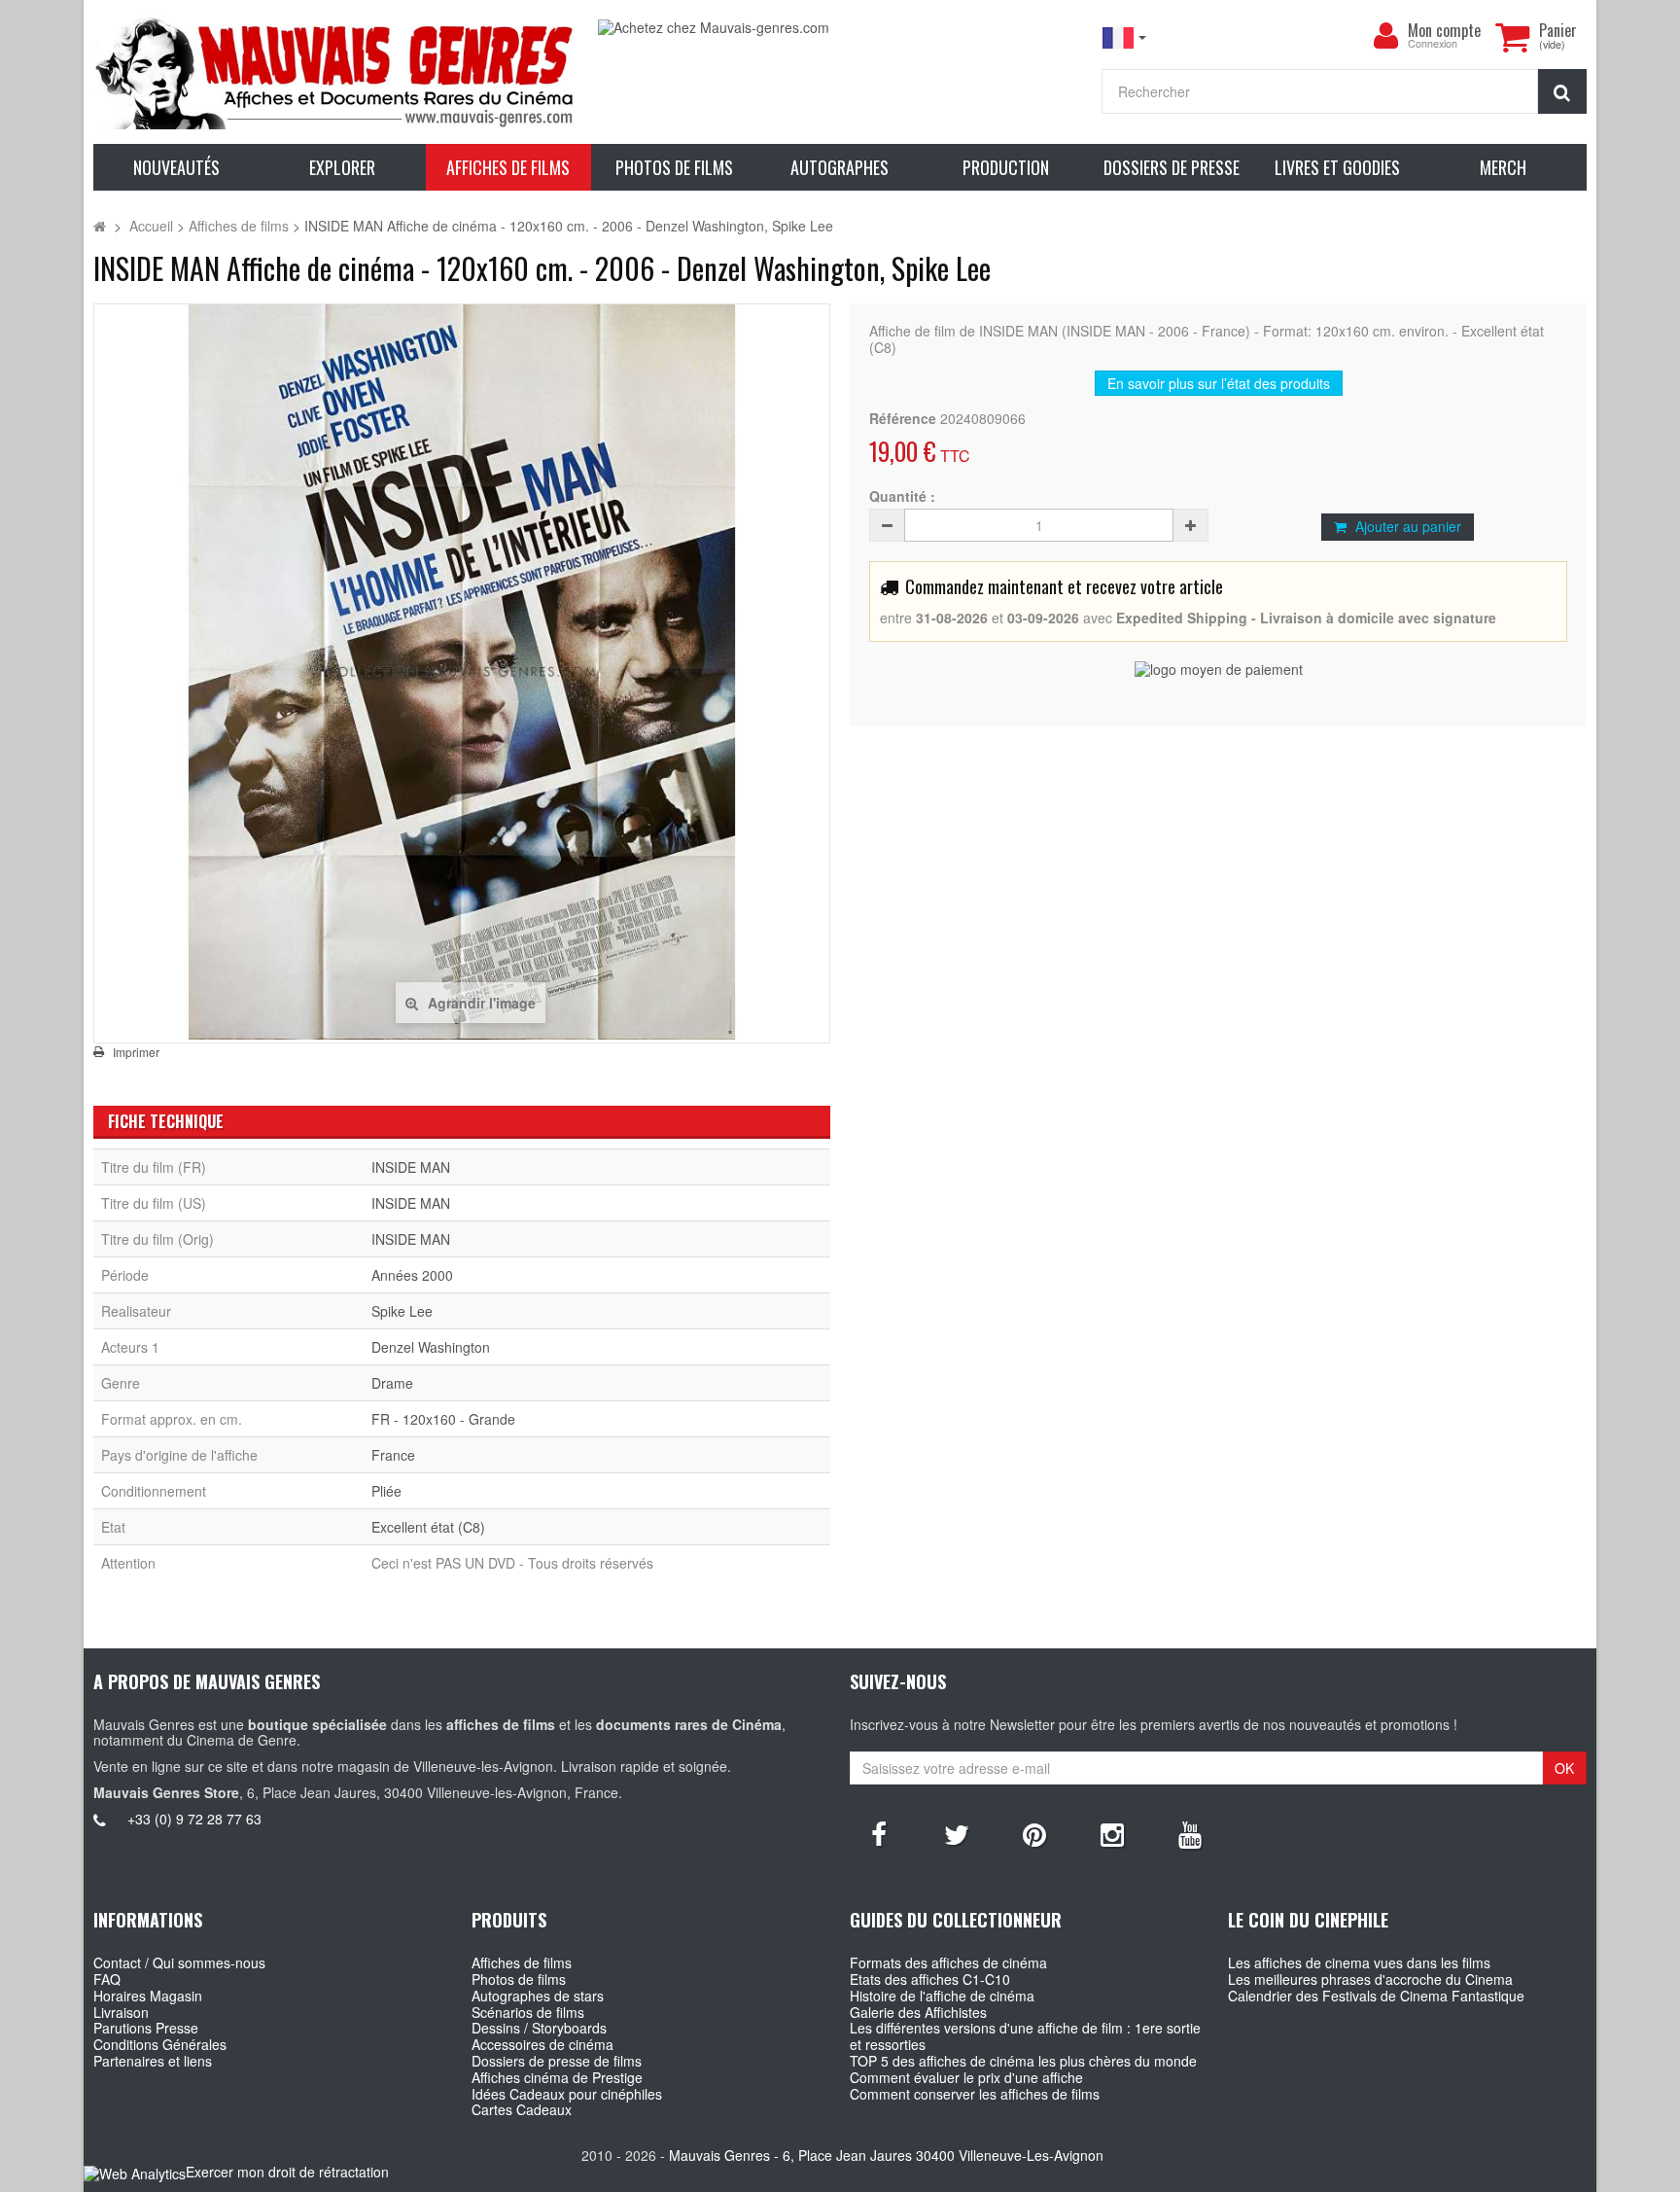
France (393, 1455)
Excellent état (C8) (428, 1527)
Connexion (1433, 44)
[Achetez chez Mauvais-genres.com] (840, 28)
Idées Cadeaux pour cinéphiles (567, 2094)
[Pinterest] (1034, 1833)
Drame (392, 1383)
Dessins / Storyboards (539, 2028)
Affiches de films (522, 1962)
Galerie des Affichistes (918, 2012)
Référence (903, 419)
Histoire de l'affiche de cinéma (942, 1996)
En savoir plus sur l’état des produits (1219, 383)
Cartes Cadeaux (522, 2109)
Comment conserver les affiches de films (975, 2094)
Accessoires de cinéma (542, 2044)
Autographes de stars (538, 1996)
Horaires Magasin (148, 1996)
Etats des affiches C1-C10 (930, 1979)
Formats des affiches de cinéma (948, 1962)
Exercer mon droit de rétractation (287, 2172)
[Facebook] (879, 1833)
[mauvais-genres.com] (335, 72)
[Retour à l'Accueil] (100, 226)
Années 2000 (412, 1275)
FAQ (107, 1979)
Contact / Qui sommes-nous (179, 1962)
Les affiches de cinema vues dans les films (1359, 1962)
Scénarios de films (528, 2012)
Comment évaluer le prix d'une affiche (966, 2077)
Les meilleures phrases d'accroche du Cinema (1370, 1979)
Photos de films (519, 1979)
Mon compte (1444, 30)
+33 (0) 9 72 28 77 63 (194, 1819)
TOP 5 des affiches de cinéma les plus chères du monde (1023, 2061)
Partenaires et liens (153, 2061)
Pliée (386, 1491)
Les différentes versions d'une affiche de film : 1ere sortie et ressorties (1025, 2036)
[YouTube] (1190, 1833)
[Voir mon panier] (1513, 37)
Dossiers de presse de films (557, 2061)
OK (1564, 1768)
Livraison (121, 2012)
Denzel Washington (431, 1347)
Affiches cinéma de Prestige (557, 2077)
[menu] (1386, 36)
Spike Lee (402, 1311)
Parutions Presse (146, 2028)
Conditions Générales (160, 2044)
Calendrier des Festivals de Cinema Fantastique (1376, 1996)
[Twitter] (957, 1833)
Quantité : (902, 496)
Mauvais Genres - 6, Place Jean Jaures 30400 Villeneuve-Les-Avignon (886, 2155)
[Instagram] (1112, 1833)
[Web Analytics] (135, 2173)
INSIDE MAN (411, 1167)
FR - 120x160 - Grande (443, 1419)
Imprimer (136, 1052)
